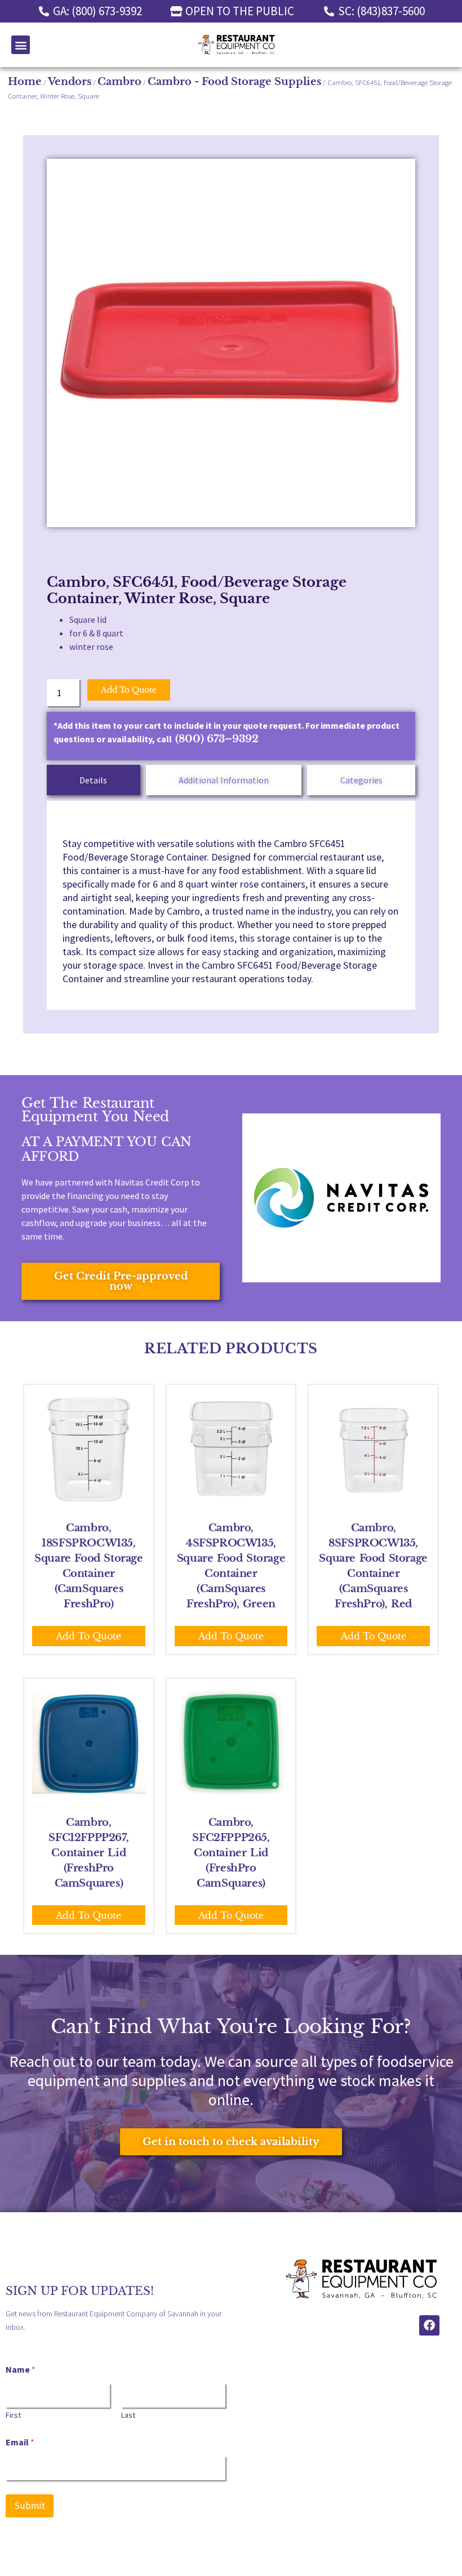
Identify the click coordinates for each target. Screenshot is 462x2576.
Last (128, 2415)
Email (20, 2442)
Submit (30, 2506)
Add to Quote (129, 690)
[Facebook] (429, 2325)
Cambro (119, 82)
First (13, 2415)
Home (25, 82)
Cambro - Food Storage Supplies (234, 82)
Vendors (70, 82)
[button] (21, 45)
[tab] (94, 780)
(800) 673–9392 (217, 739)
